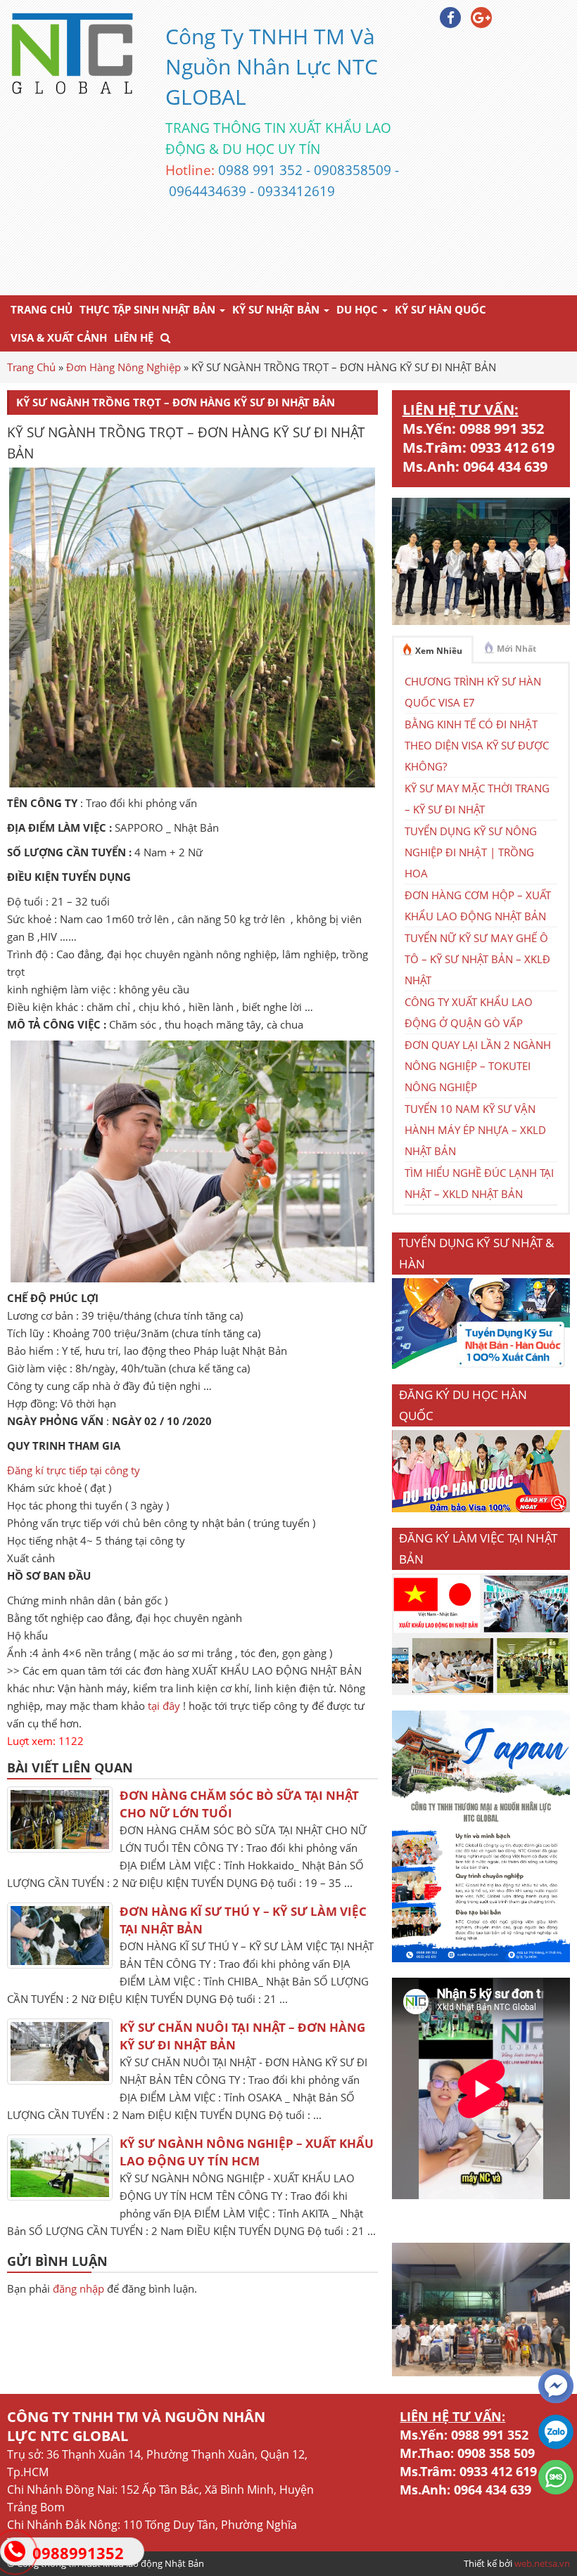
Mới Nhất (516, 649)
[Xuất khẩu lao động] (481, 1691)
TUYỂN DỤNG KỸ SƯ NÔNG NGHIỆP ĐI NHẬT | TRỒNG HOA (471, 852)
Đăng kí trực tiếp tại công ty (74, 1470)
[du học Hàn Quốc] (481, 1508)
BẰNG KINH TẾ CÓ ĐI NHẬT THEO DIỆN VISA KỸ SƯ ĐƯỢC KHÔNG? (477, 745)
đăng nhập (78, 2288)
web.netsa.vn (542, 2563)
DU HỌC (359, 309)
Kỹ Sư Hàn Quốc (440, 309)
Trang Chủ (42, 309)
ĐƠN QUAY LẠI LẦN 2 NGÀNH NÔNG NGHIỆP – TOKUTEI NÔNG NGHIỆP (478, 1066)
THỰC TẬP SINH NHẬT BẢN (149, 309)
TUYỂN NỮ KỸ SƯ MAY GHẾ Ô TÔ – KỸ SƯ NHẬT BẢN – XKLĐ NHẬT (477, 959)
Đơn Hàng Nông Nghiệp (123, 367)
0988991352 (78, 2553)
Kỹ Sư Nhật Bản (277, 309)
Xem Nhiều (439, 651)
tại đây (164, 1706)
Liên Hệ (134, 337)
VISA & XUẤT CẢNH (59, 337)
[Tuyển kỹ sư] (481, 1365)
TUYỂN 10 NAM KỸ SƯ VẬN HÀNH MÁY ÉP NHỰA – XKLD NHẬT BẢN (475, 1130)
